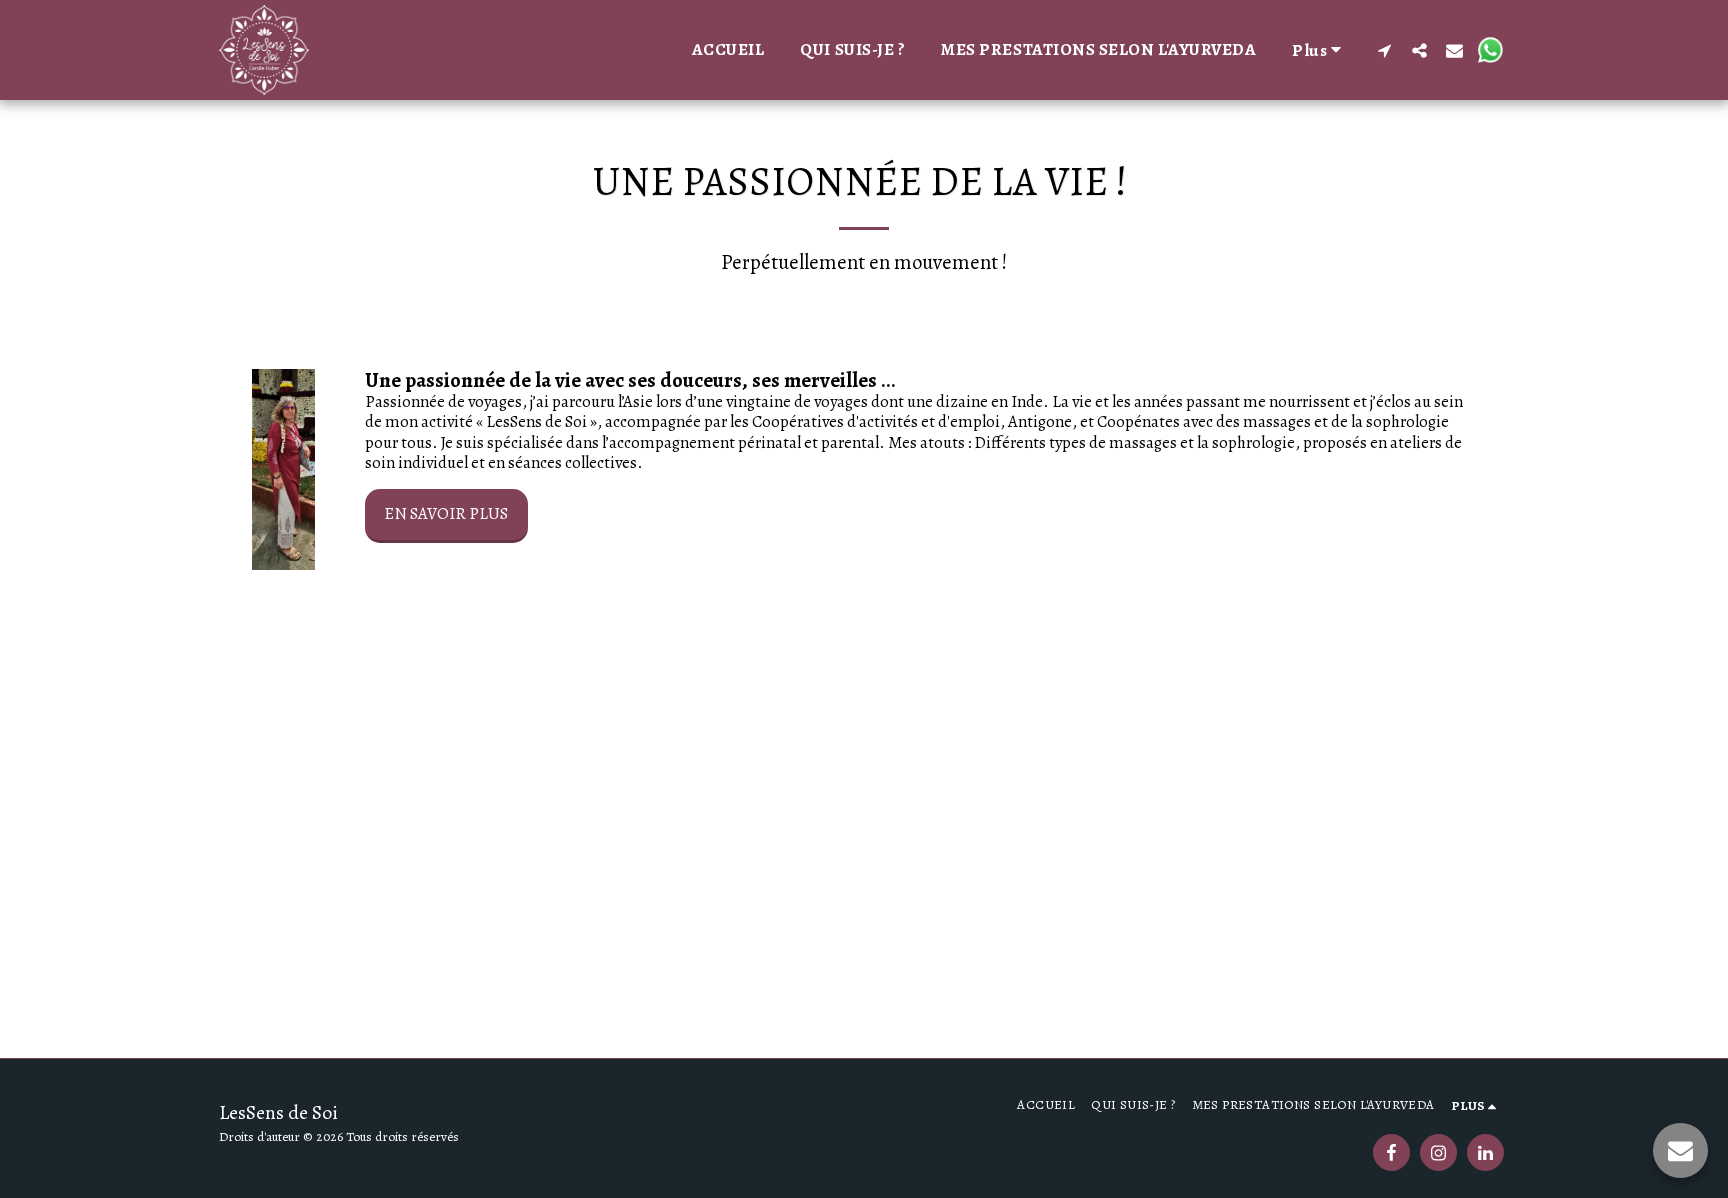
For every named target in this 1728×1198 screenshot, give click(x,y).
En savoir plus (446, 513)
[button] (1384, 50)
